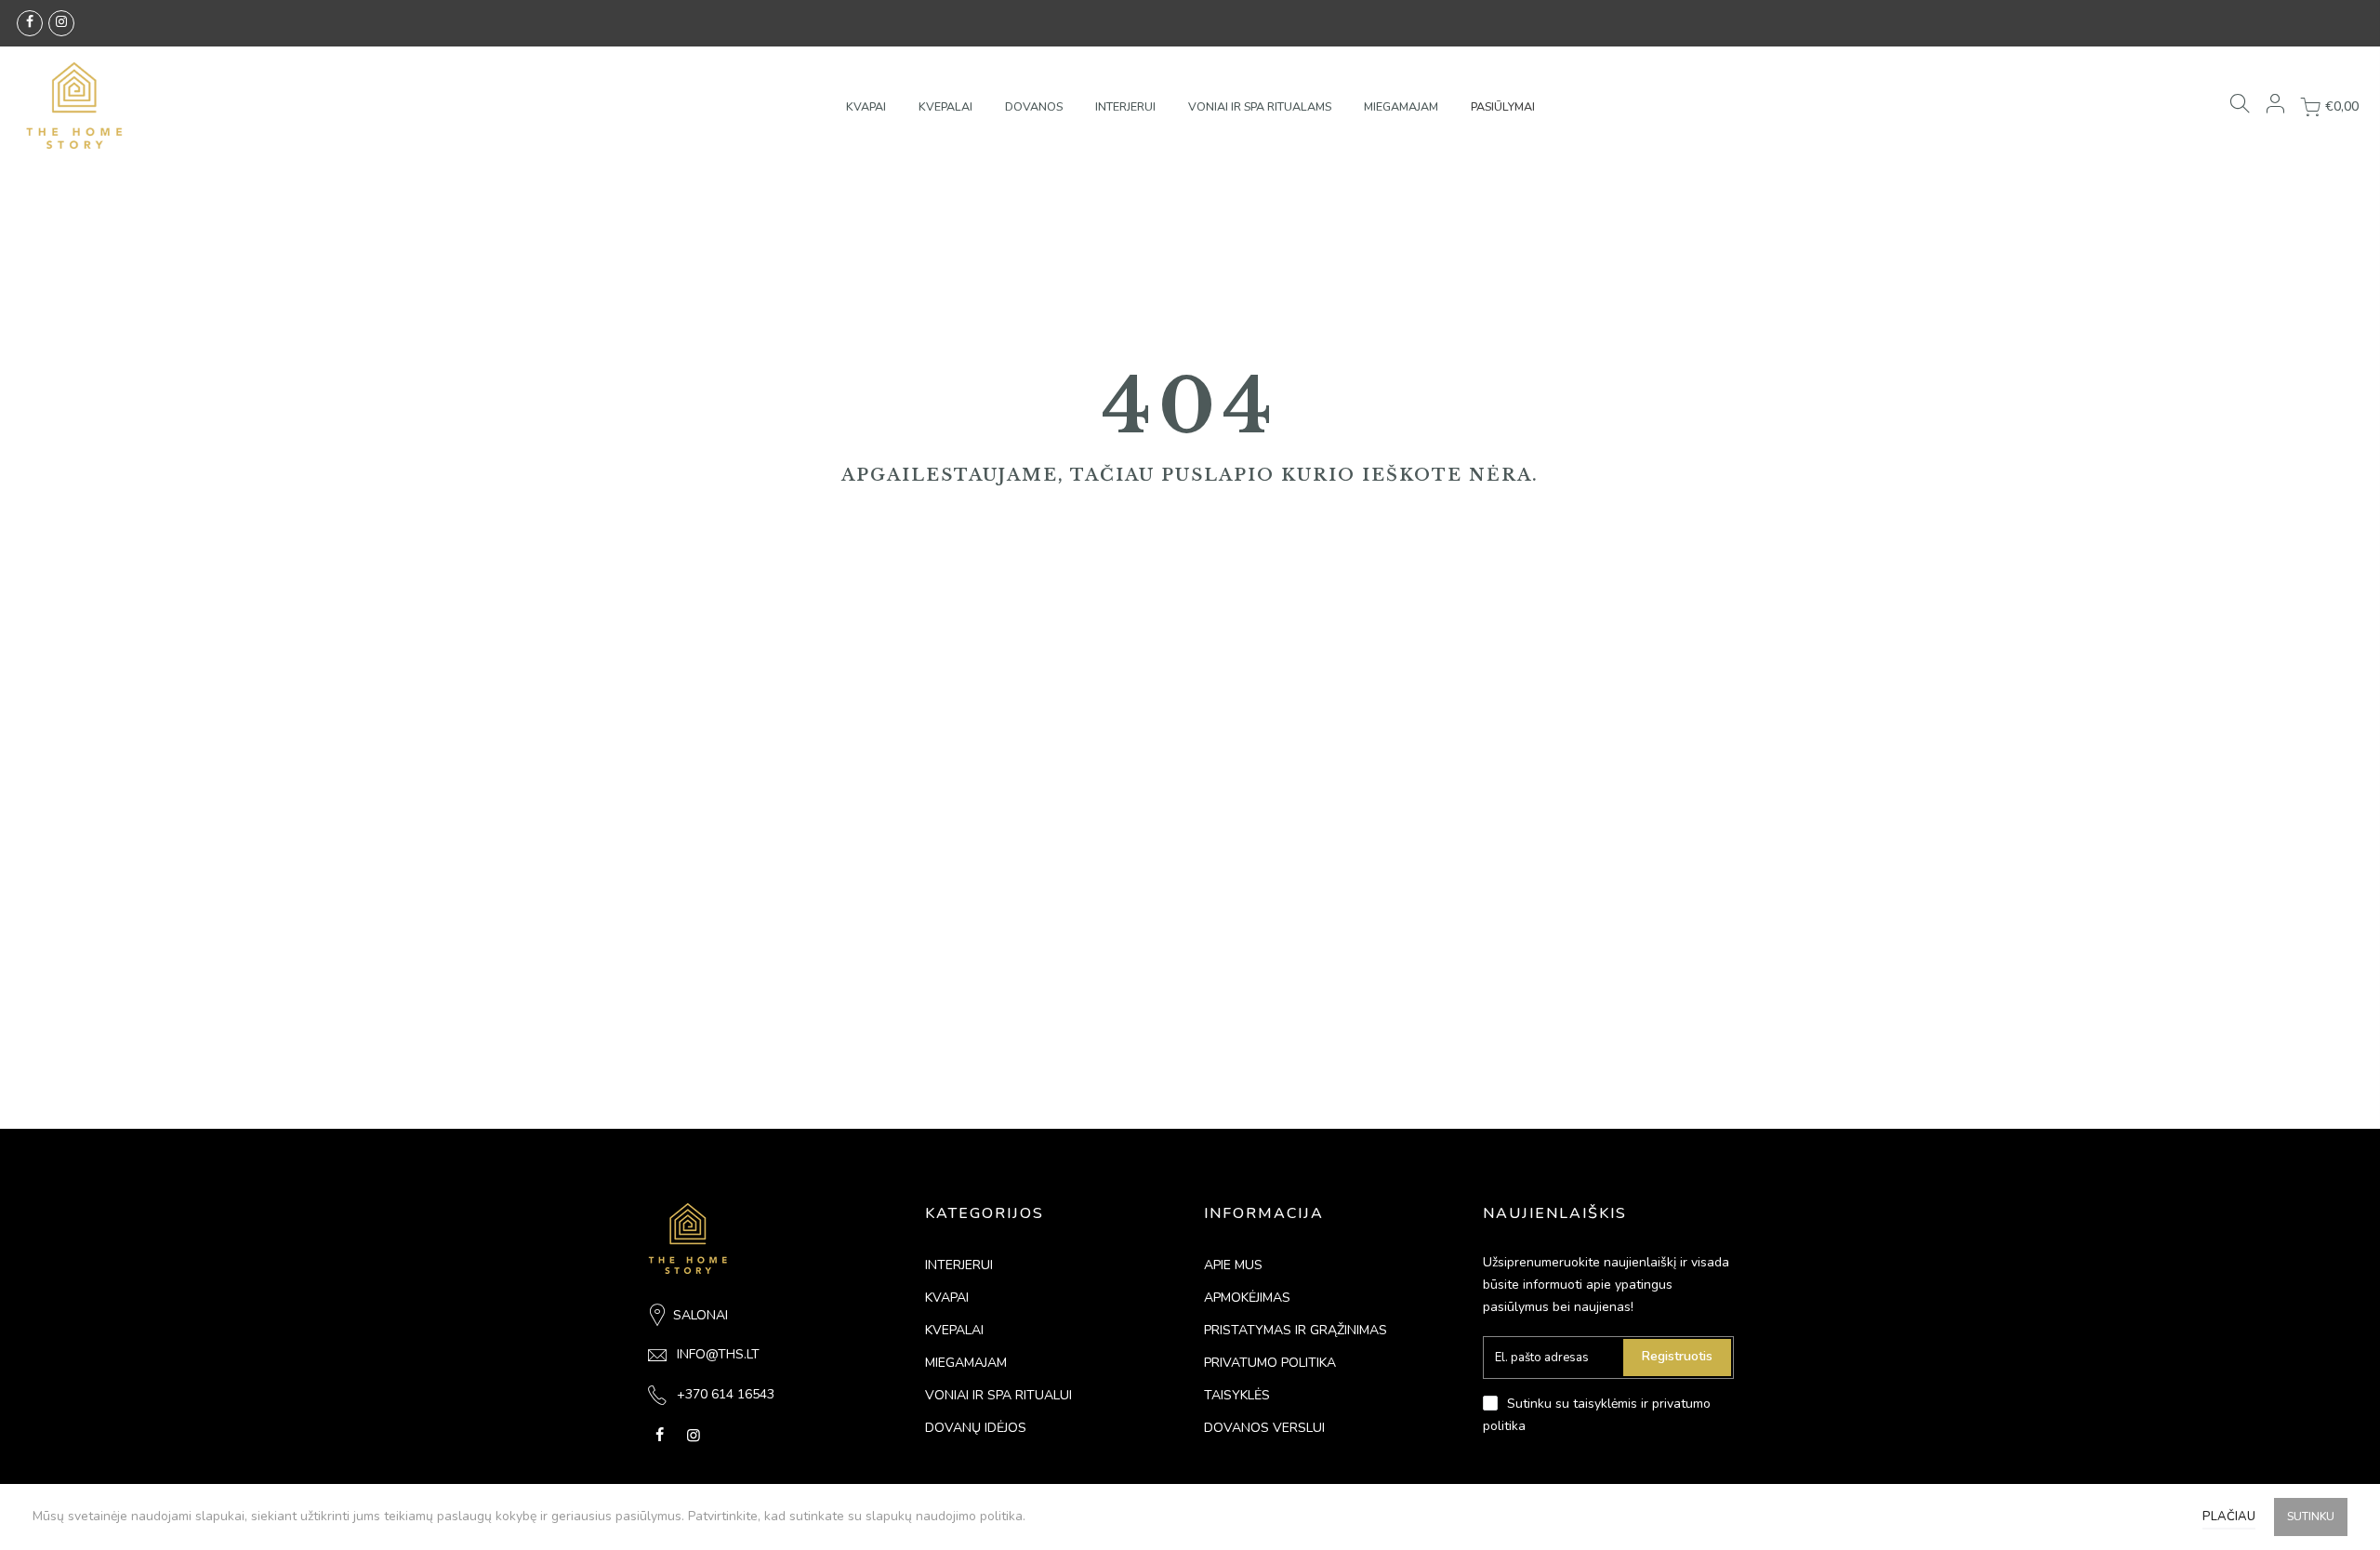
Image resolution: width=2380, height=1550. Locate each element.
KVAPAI (866, 106)
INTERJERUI (1125, 106)
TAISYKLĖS (1237, 1395)
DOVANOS (1034, 106)
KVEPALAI (945, 106)
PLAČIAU (2229, 1517)
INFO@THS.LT (718, 1354)
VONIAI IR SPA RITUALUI (998, 1395)
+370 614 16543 (726, 1394)
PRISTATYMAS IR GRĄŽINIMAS (1296, 1330)
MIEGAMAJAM (1401, 106)
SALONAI (701, 1315)
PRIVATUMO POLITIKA (1270, 1363)
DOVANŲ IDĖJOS (976, 1428)
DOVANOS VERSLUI (1264, 1428)
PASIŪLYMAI (1503, 106)
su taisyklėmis (1596, 1404)
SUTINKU (2311, 1517)
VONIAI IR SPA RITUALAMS (1260, 106)
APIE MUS (1233, 1265)
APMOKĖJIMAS (1247, 1298)
